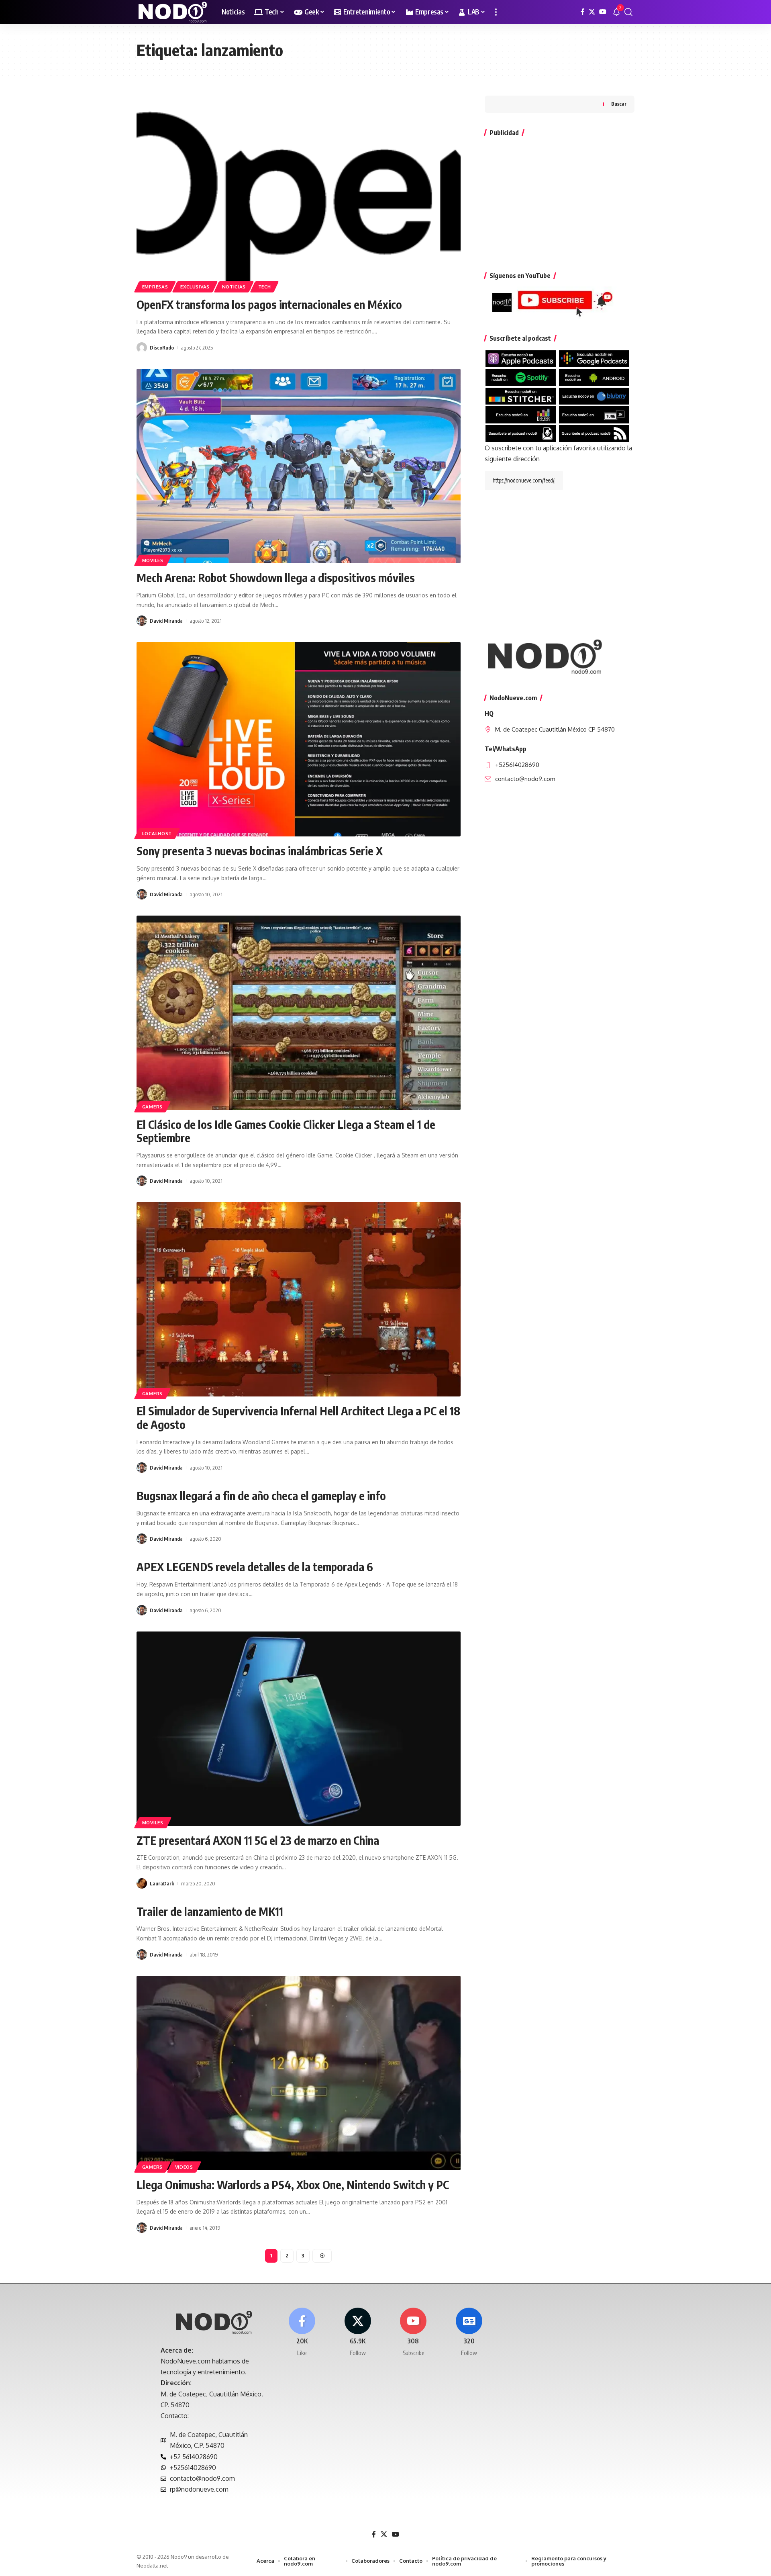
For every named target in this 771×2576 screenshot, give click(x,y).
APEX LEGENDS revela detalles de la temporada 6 (255, 1567)
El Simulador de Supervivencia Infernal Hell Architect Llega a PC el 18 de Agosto (298, 1418)
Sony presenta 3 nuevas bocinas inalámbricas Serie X (260, 851)
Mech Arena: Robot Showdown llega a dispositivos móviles (276, 578)
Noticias (234, 287)
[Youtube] (414, 2332)
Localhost (157, 833)
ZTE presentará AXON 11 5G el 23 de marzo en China (258, 1840)
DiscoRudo (162, 348)
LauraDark (162, 1883)
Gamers (152, 1107)
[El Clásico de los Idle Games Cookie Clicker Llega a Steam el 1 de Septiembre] (299, 1013)
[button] (496, 12)
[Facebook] (583, 12)
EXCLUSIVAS (195, 287)
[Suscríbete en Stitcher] (521, 395)
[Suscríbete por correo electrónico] (521, 433)
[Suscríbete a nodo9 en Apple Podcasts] (521, 358)
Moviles (153, 560)
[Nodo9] (173, 12)
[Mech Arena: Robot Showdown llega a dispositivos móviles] (299, 466)
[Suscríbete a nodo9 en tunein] (594, 414)
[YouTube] (603, 12)
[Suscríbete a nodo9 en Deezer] (521, 414)
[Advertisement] (560, 200)
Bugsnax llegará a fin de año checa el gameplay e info (261, 1496)
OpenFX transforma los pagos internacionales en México (269, 304)
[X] (592, 12)
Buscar (619, 104)
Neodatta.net (152, 2566)
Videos (184, 2167)
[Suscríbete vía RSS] (594, 433)
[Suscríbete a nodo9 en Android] (594, 377)
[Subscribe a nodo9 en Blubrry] (594, 395)
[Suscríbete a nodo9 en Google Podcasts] (594, 358)
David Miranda (166, 621)
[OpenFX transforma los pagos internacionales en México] (299, 193)
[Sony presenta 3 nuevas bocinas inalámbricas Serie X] (299, 739)
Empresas (155, 287)
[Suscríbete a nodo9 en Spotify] (521, 377)
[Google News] (469, 2332)
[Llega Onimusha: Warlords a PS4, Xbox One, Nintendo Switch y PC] (299, 2073)
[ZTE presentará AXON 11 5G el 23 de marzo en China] (299, 1729)
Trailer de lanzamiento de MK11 (210, 1911)
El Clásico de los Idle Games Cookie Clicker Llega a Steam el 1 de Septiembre (286, 1131)
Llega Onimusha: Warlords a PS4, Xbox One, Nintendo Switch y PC (293, 2184)
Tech (265, 287)
